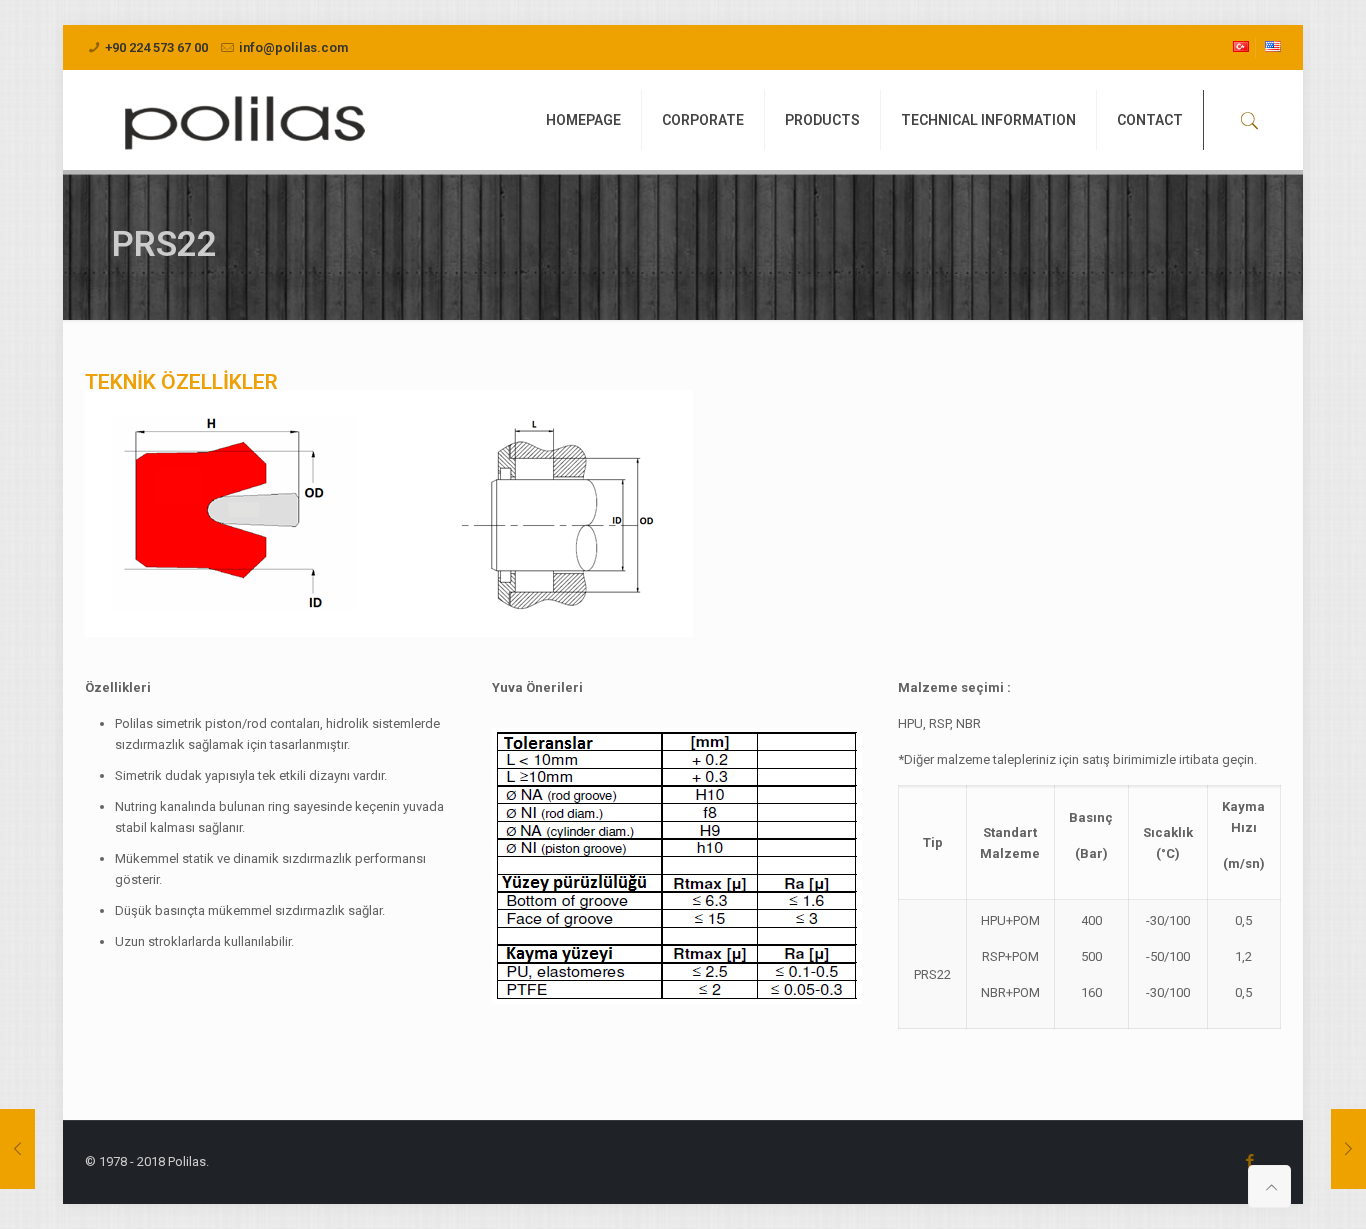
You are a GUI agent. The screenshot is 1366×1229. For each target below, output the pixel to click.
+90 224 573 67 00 (156, 47)
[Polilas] (241, 120)
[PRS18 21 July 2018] (17, 1149)
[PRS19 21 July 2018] (1348, 1149)
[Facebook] (1250, 1161)
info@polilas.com (293, 47)
